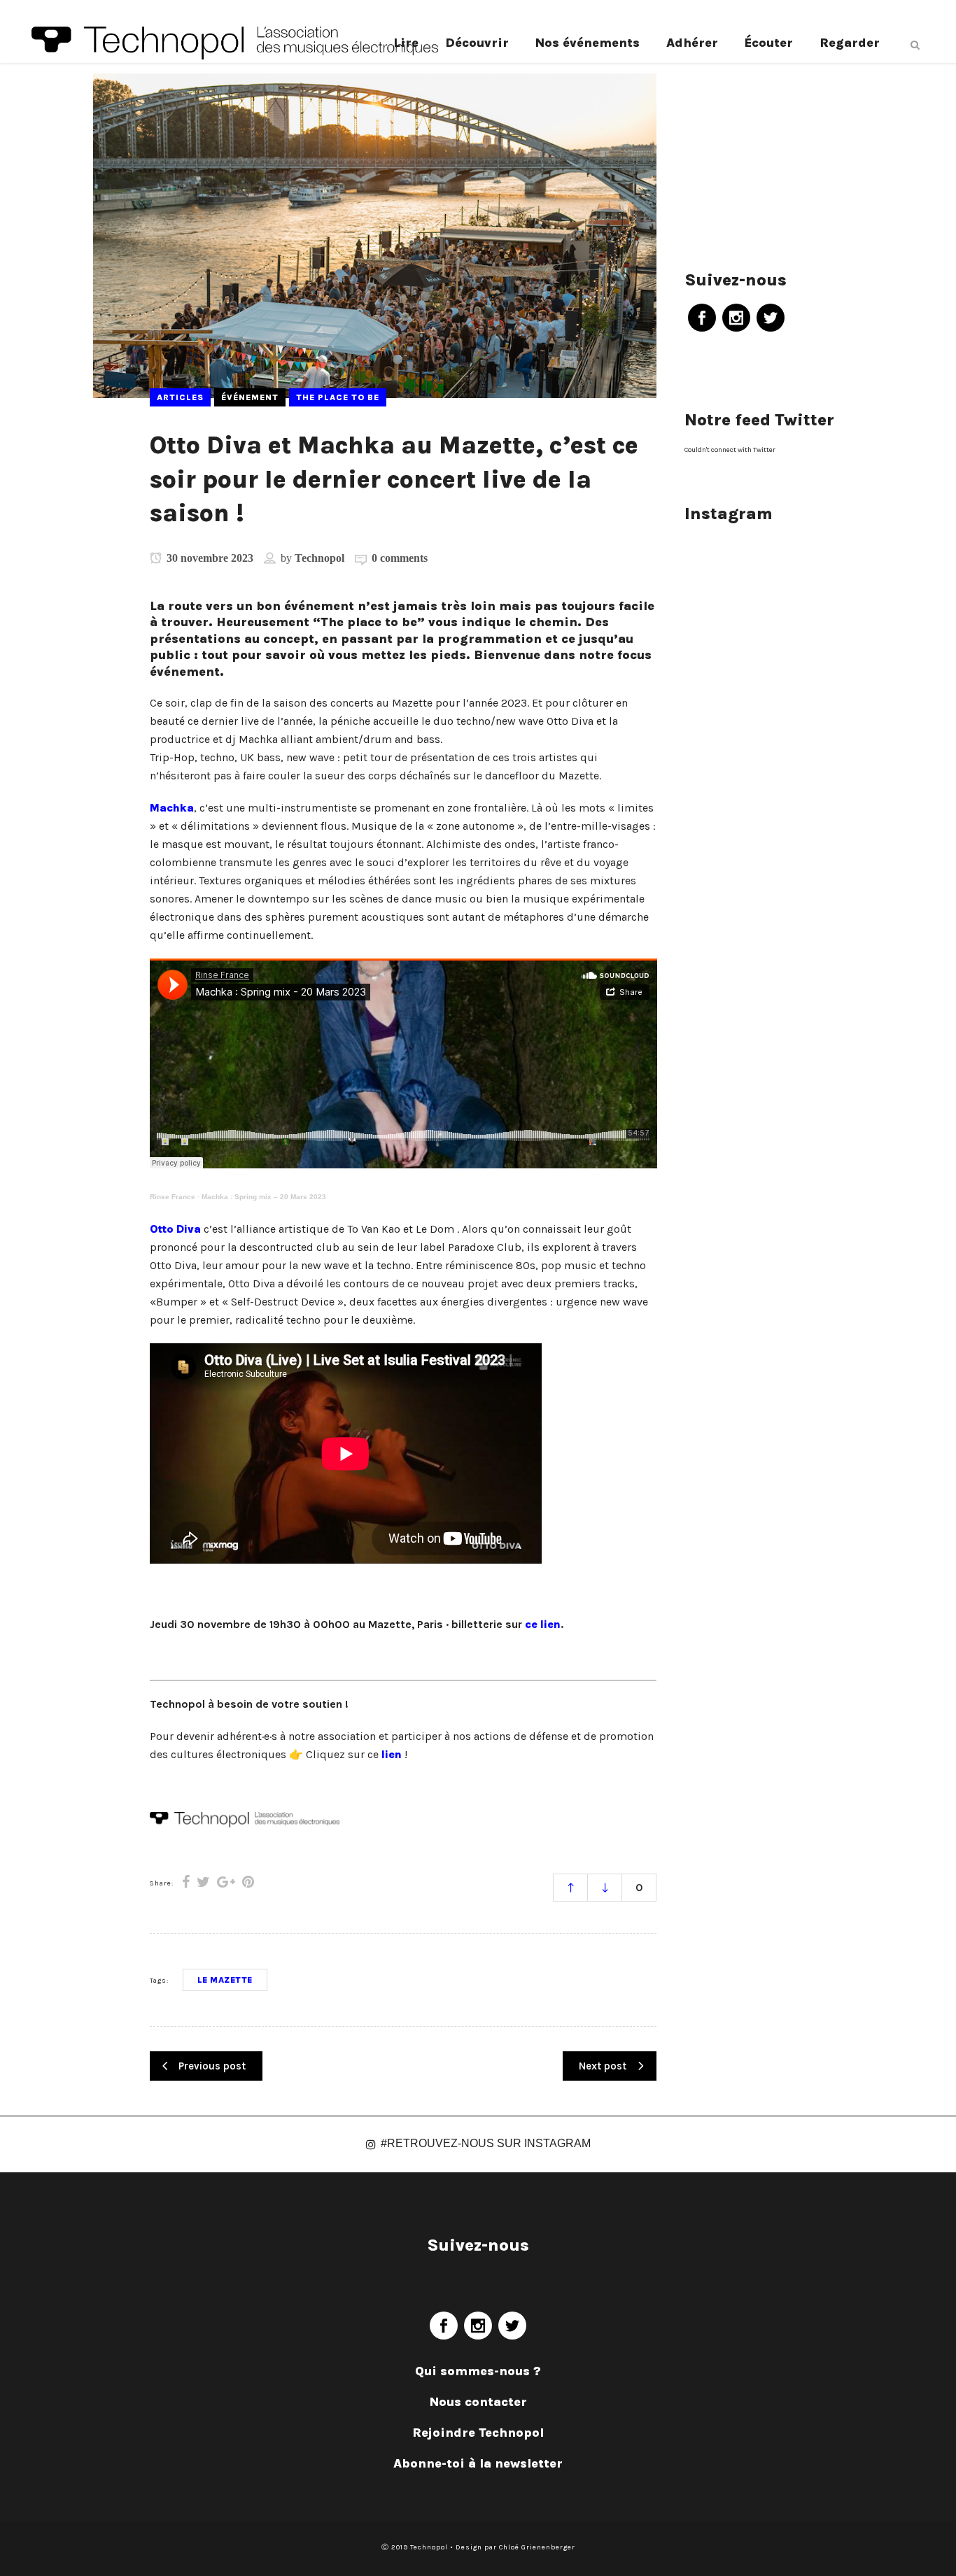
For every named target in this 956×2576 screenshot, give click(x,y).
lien (392, 1754)
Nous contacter (478, 2402)
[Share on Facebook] (186, 1882)
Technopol (319, 558)
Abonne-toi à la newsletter (478, 2463)
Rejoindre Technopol (478, 2433)
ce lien (543, 1624)
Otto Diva (175, 1229)
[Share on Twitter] (203, 1882)
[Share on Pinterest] (248, 1882)
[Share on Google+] (226, 1882)
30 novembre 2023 (209, 558)
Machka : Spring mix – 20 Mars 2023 (264, 1197)
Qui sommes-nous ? (478, 2371)
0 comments (400, 558)
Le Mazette (225, 1980)
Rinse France (173, 1197)
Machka (172, 808)
